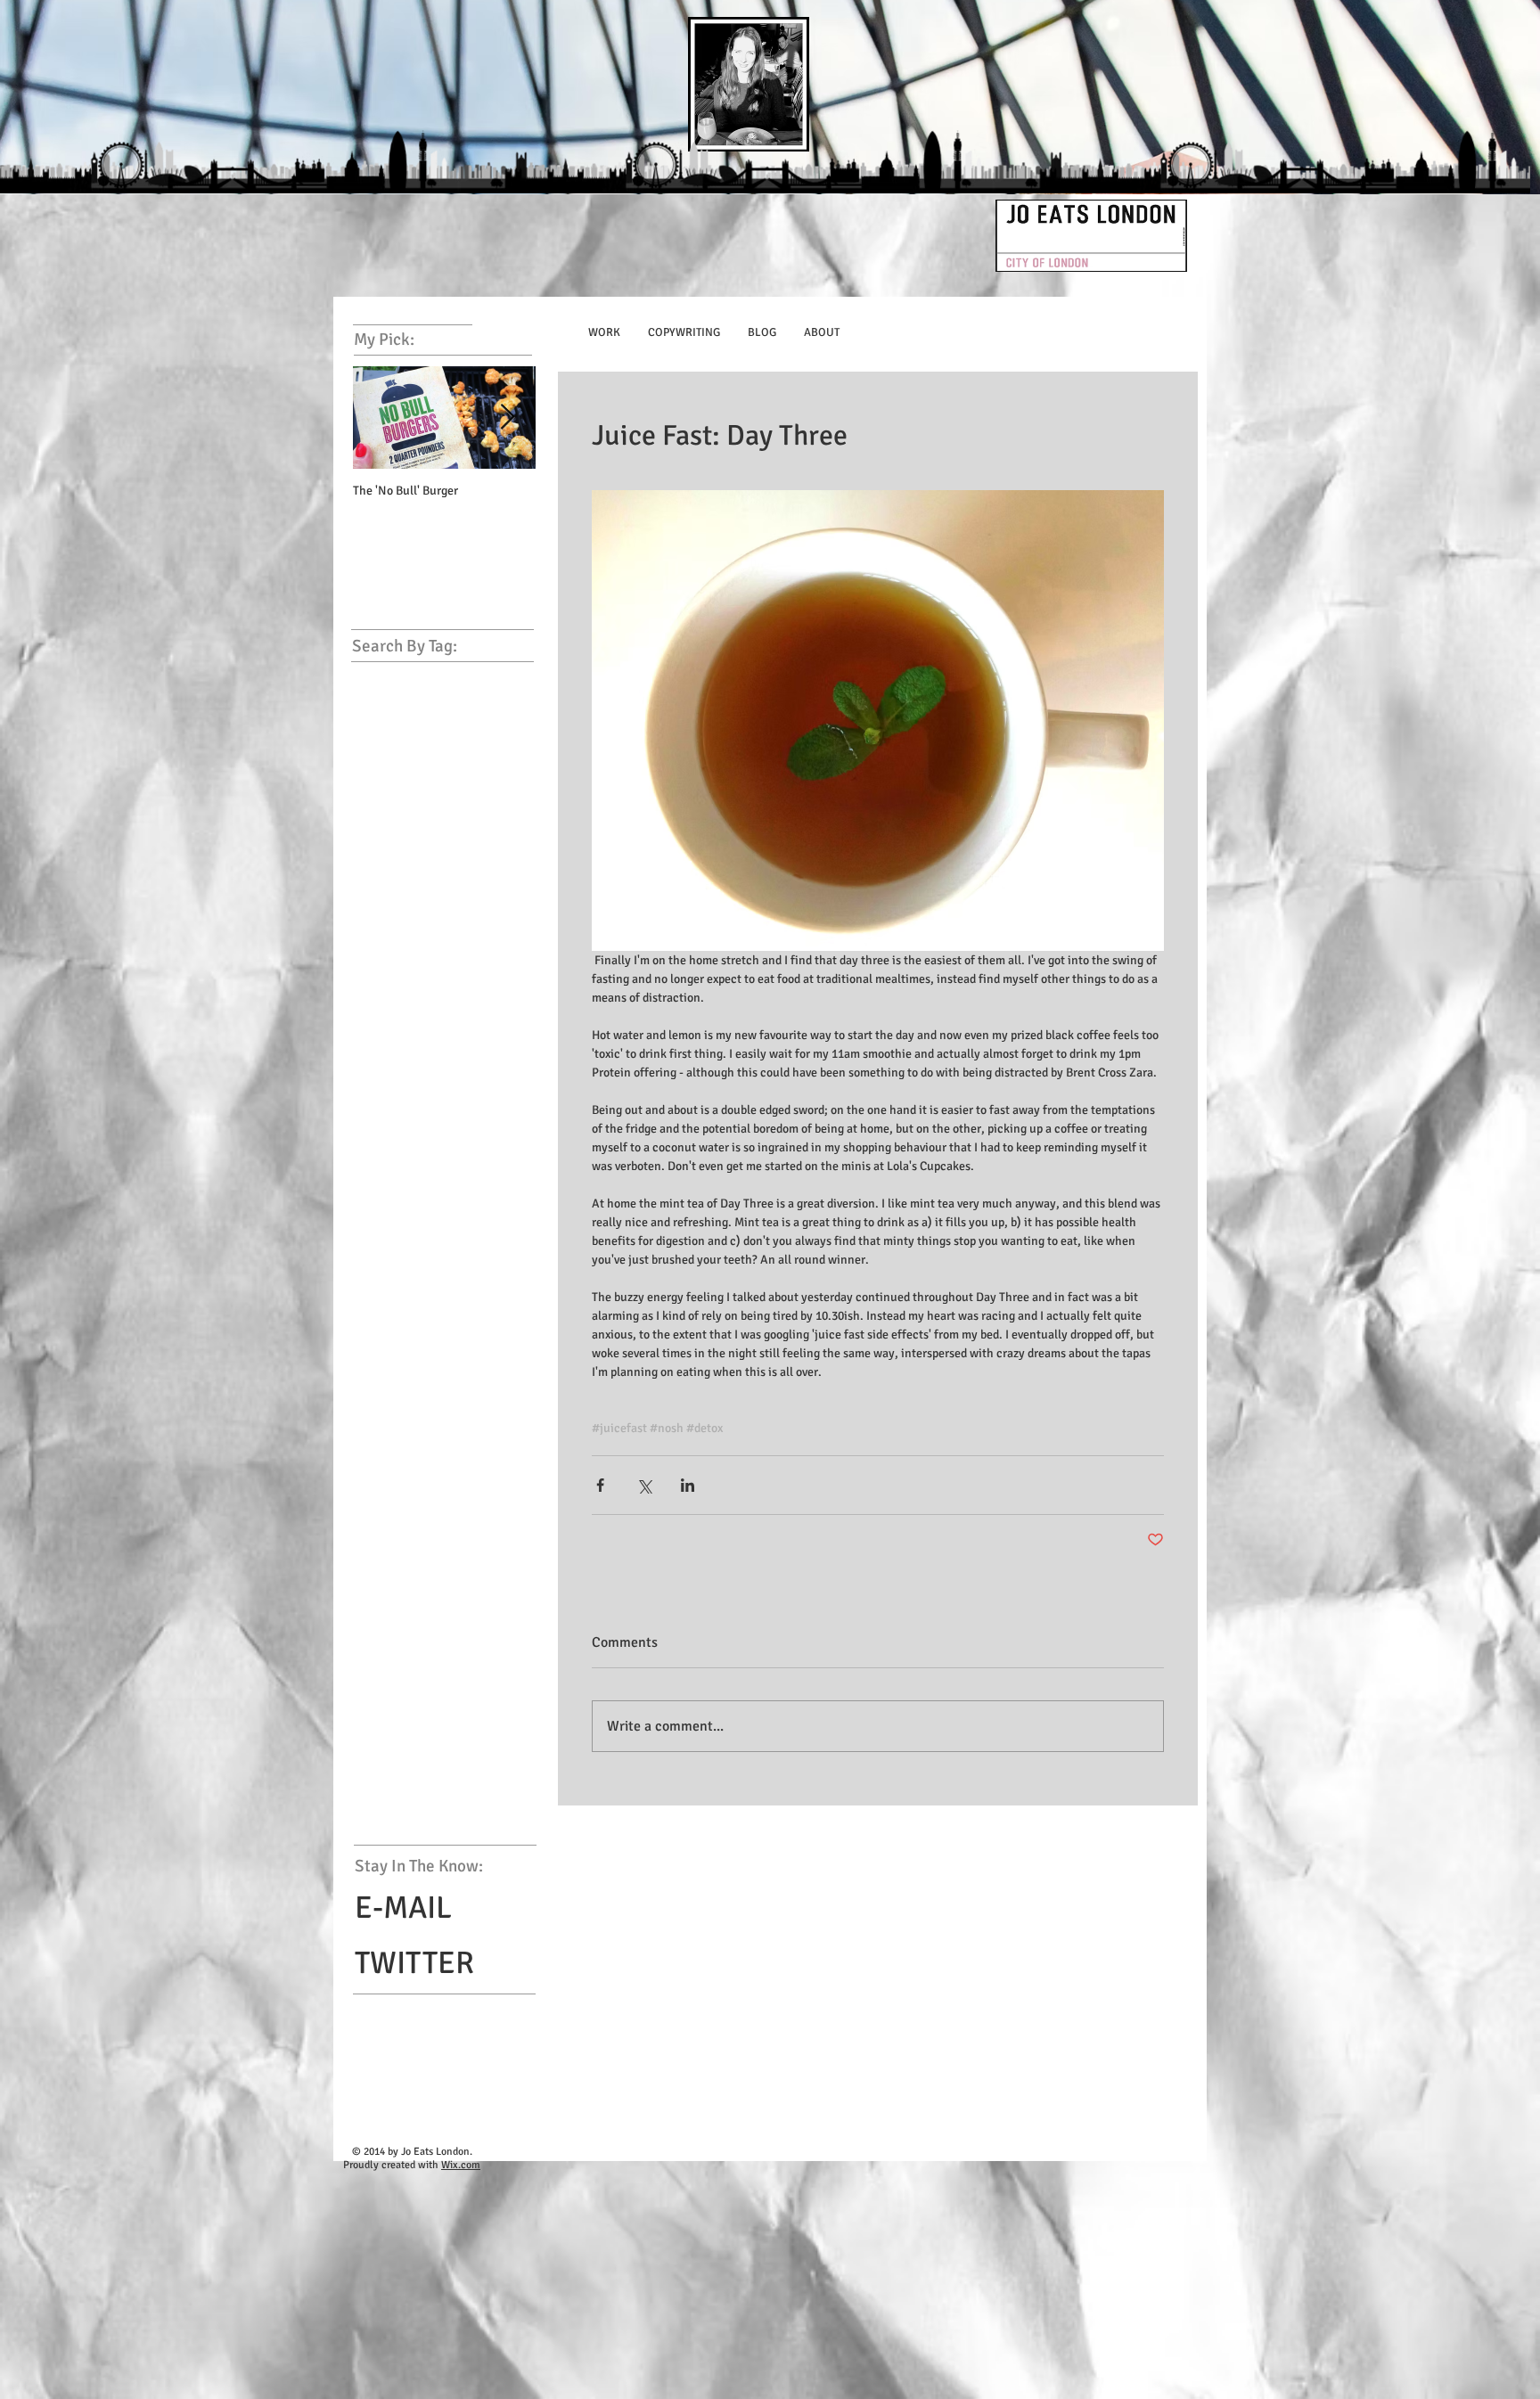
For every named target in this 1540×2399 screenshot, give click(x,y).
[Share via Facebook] (600, 1485)
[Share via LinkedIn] (688, 1485)
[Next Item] (507, 418)
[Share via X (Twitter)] (644, 1485)
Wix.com (461, 2165)
